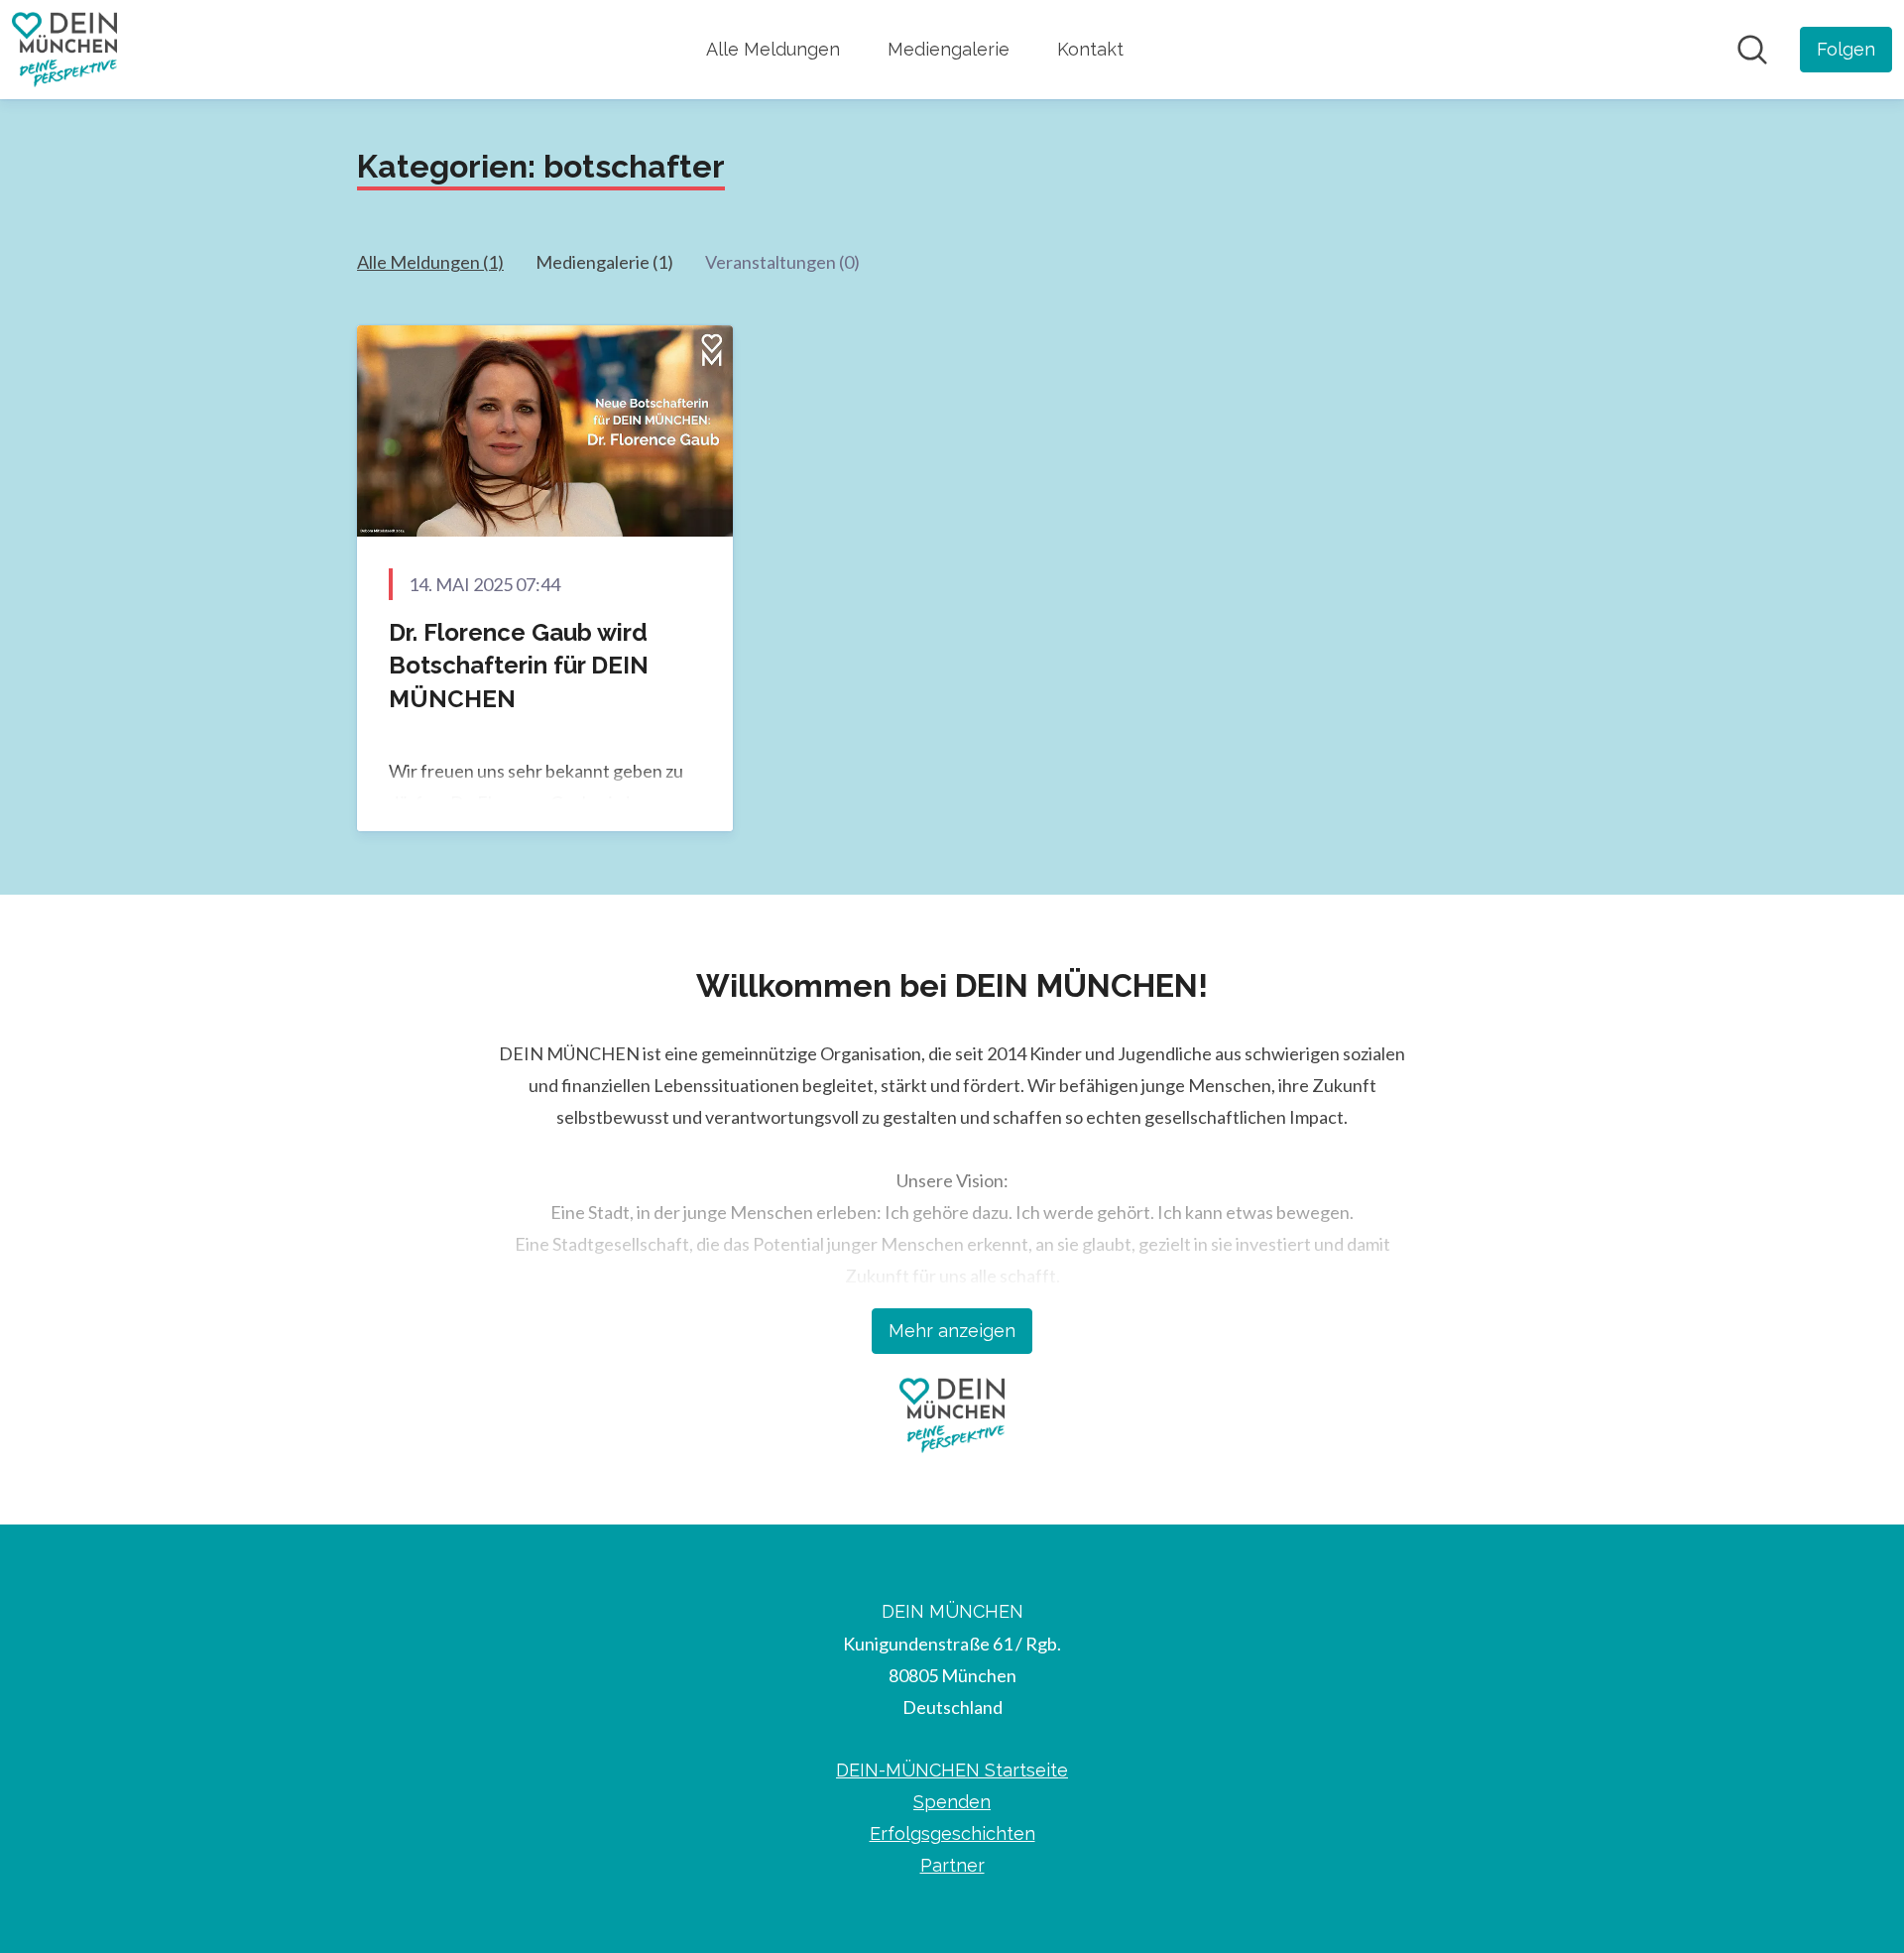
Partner (952, 1865)
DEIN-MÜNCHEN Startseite (952, 1770)
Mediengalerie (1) (604, 262)
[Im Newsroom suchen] (1752, 50)
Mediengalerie (949, 49)
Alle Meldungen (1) (430, 262)
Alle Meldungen (773, 49)
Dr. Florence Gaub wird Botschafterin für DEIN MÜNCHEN (519, 666)
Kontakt (1090, 49)
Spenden (952, 1802)
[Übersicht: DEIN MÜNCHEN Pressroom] (64, 50)
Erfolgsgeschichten (952, 1833)
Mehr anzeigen (952, 1331)
